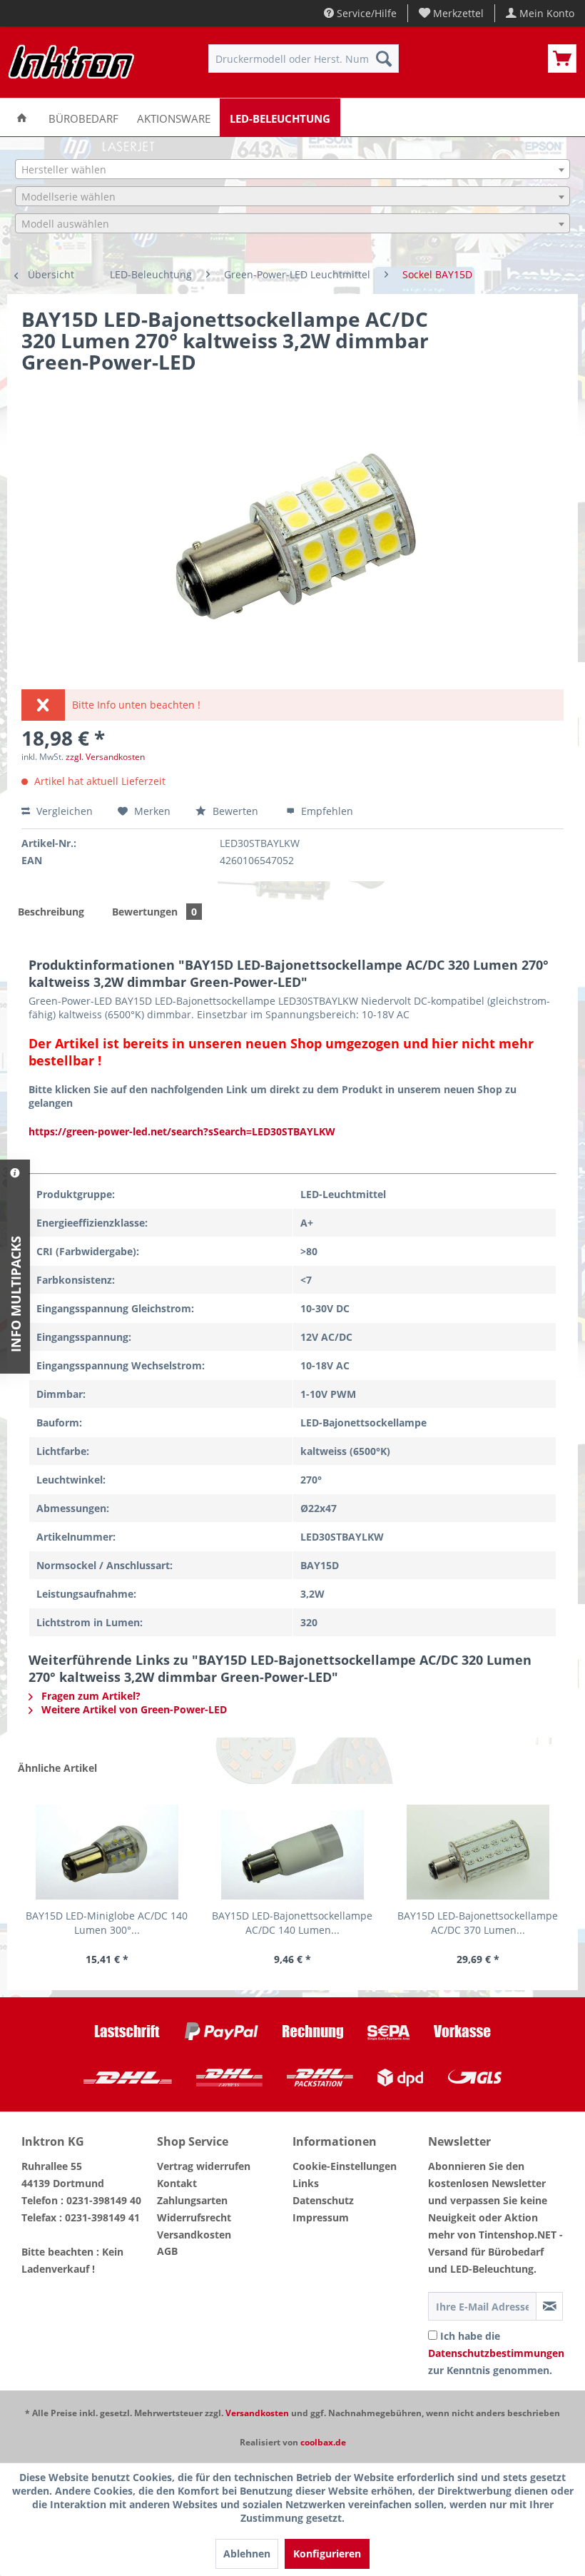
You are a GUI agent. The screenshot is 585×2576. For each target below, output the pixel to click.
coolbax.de (323, 2442)
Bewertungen (154, 912)
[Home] (22, 117)
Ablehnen (247, 2554)
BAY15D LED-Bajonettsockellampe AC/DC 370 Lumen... (478, 1923)
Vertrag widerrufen (204, 2166)
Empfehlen (326, 811)
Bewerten (235, 811)
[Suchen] (384, 59)
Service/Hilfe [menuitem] (365, 13)
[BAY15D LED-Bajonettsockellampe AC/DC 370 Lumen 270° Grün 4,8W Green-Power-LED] (478, 1852)
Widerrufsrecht (194, 2217)
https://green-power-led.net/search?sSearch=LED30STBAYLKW (182, 1131)
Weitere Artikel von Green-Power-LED (133, 1709)
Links (306, 2183)
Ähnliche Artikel (57, 1768)
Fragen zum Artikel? (90, 1696)
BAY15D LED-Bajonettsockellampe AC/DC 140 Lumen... (292, 1923)
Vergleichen (63, 811)
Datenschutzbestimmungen (496, 2353)
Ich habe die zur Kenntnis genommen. (496, 2353)
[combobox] (292, 169)
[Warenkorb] (562, 59)
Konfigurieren (327, 2554)
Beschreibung (51, 912)
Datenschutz (323, 2200)
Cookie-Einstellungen (345, 2166)
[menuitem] (452, 13)
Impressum (321, 2217)
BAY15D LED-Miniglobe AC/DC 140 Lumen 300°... (107, 1923)
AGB (167, 2251)
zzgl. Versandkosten (105, 757)
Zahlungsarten (192, 2200)
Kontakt (177, 2183)
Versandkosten (194, 2235)
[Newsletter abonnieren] (549, 2306)
